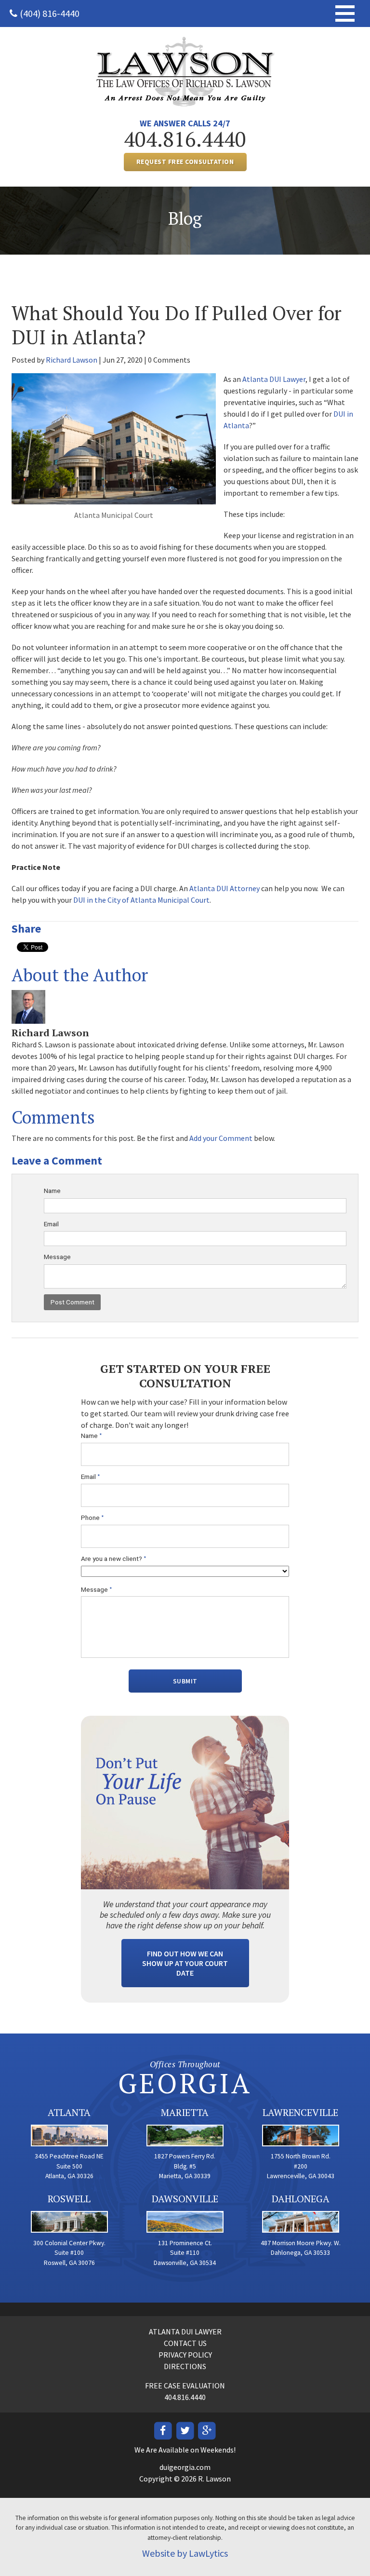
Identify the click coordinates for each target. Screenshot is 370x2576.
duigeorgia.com (185, 2467)
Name (52, 1191)
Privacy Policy (185, 2355)
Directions (185, 2366)
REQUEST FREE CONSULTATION (185, 162)
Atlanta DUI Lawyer (274, 379)
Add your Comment (221, 1138)
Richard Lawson (72, 360)
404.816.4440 (185, 139)
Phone (92, 1518)
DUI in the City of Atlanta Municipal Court (141, 900)
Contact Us (185, 2343)
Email (51, 1224)
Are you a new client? (114, 1559)
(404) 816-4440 (50, 13)
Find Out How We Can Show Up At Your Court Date (185, 1963)
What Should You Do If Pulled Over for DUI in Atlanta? (177, 325)
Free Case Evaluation (185, 2386)
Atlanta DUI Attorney (225, 888)
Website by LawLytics (185, 2553)
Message (57, 1257)
